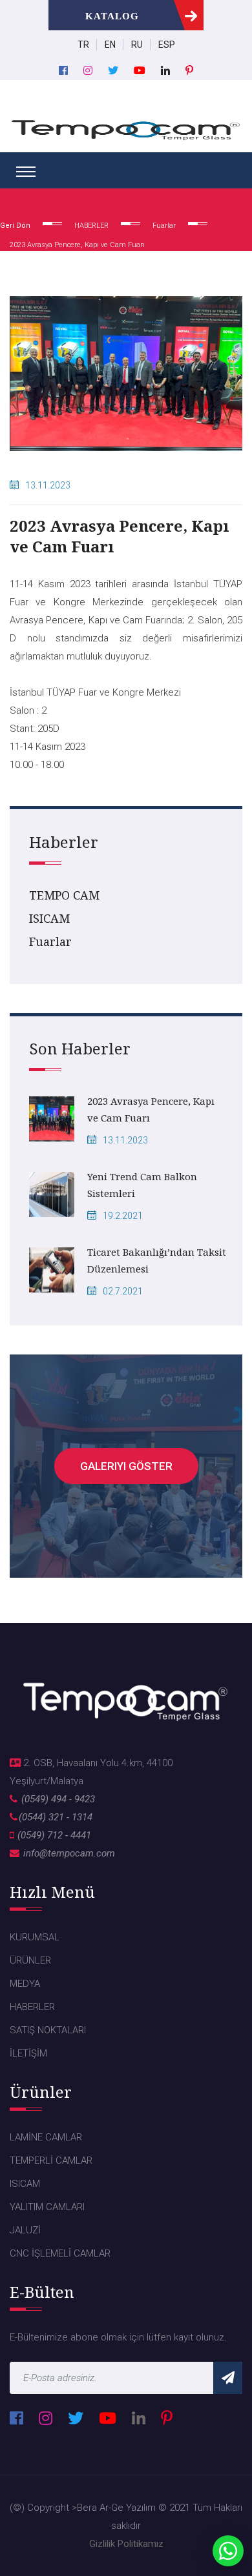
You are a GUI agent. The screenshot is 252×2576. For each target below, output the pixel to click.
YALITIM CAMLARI (47, 2207)
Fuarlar (50, 941)
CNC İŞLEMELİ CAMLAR (60, 2253)
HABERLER (32, 2007)
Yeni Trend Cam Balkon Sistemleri (142, 1185)
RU (137, 45)
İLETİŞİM (28, 2053)
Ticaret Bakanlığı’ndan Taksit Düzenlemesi (157, 1260)
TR (83, 45)
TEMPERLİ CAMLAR (51, 2160)
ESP (167, 45)
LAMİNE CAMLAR (46, 2137)
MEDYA (25, 1984)
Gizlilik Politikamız (126, 2544)
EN (110, 45)
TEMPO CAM (64, 895)
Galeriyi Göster (126, 1466)
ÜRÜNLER (30, 1960)
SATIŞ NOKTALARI (48, 2030)
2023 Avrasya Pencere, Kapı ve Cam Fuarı (151, 1109)
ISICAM (49, 918)
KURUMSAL (35, 1937)
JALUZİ (25, 2230)
